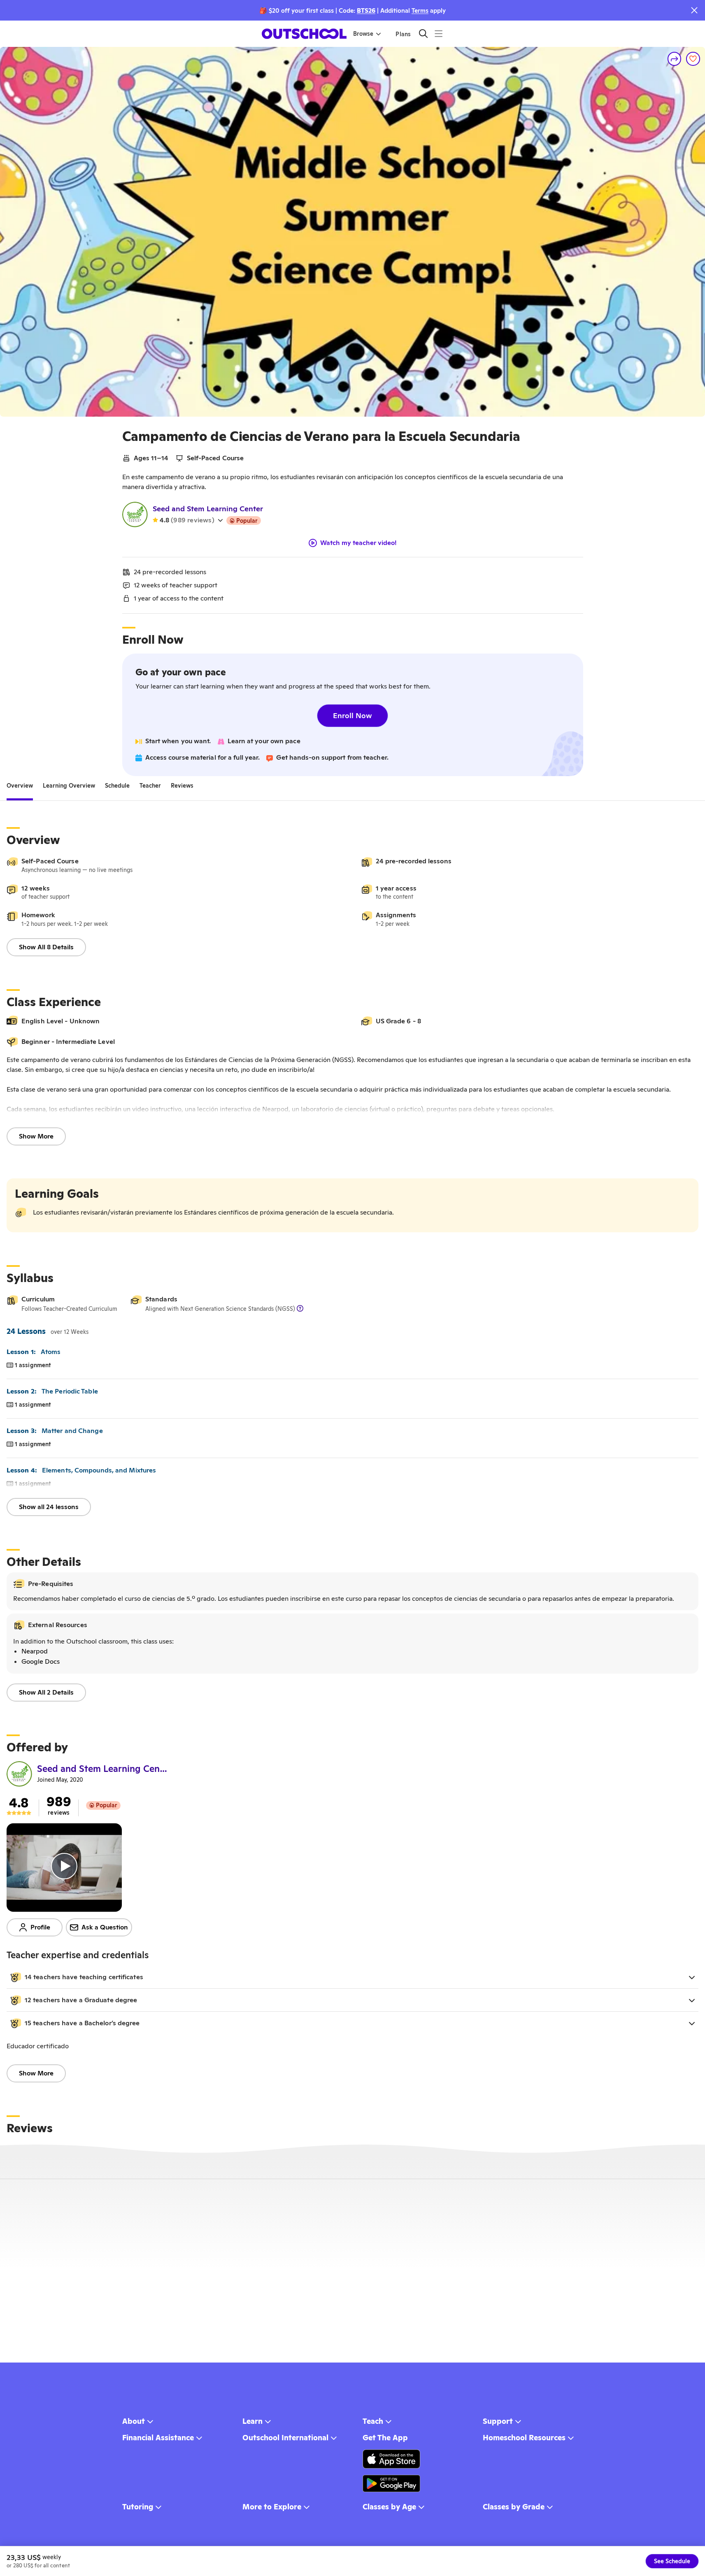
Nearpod (35, 1651)
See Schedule (672, 2561)
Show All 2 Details (46, 1692)
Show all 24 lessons (49, 1507)
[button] (352, 1977)
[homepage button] (304, 34)
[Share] (675, 59)
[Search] (423, 34)
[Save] (693, 59)
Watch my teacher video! (358, 543)
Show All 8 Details (46, 947)
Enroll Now (352, 715)
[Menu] (439, 34)
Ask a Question (105, 1927)
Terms (420, 10)
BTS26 (366, 10)
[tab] (20, 786)
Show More (36, 1136)
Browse (363, 34)
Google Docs (41, 1661)
